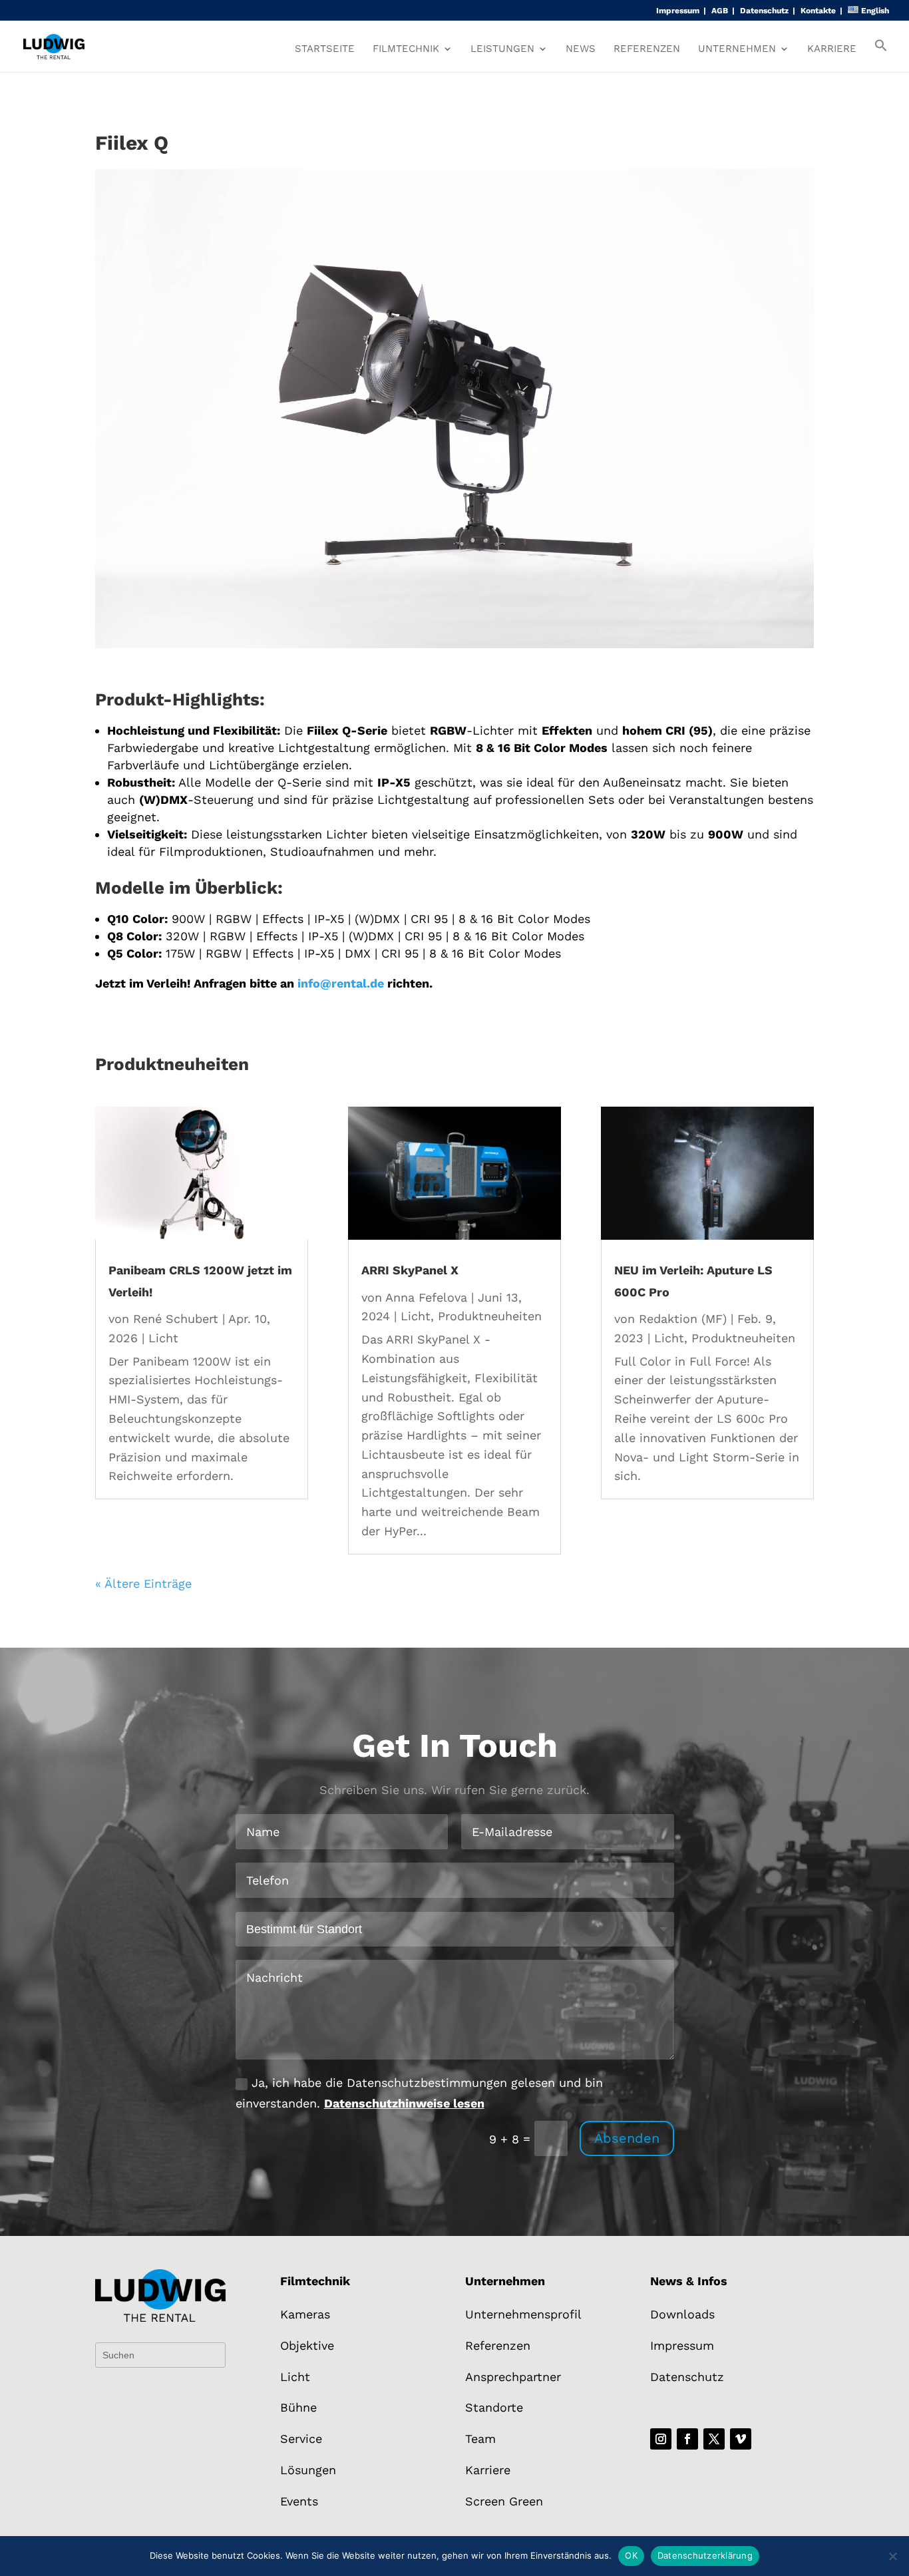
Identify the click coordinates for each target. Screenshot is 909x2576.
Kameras (305, 2314)
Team (480, 2439)
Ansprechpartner (513, 2377)
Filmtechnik (406, 49)
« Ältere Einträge (143, 1583)
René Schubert (176, 1319)
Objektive (307, 2345)
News (581, 49)
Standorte (494, 2407)
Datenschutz (764, 11)
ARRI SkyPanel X (410, 1270)
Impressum (678, 11)
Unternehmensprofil (523, 2314)
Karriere (832, 49)
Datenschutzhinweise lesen (404, 2103)
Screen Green (504, 2501)
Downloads (682, 2314)
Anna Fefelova (426, 1297)
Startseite (325, 49)
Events (299, 2501)
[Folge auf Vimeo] (741, 2439)
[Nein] (892, 2556)
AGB (720, 11)
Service (301, 2439)
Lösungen (308, 2470)
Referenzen (647, 49)
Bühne (298, 2407)
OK (631, 2555)
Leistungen (502, 49)
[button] (881, 55)
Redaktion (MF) (683, 1319)
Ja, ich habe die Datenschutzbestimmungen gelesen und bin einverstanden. (419, 2093)
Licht (163, 1338)
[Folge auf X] (714, 2439)
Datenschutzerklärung (705, 2555)
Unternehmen (737, 49)
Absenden (627, 2138)
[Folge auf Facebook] (687, 2439)
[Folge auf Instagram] (661, 2439)
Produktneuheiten (490, 1316)
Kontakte (818, 11)
